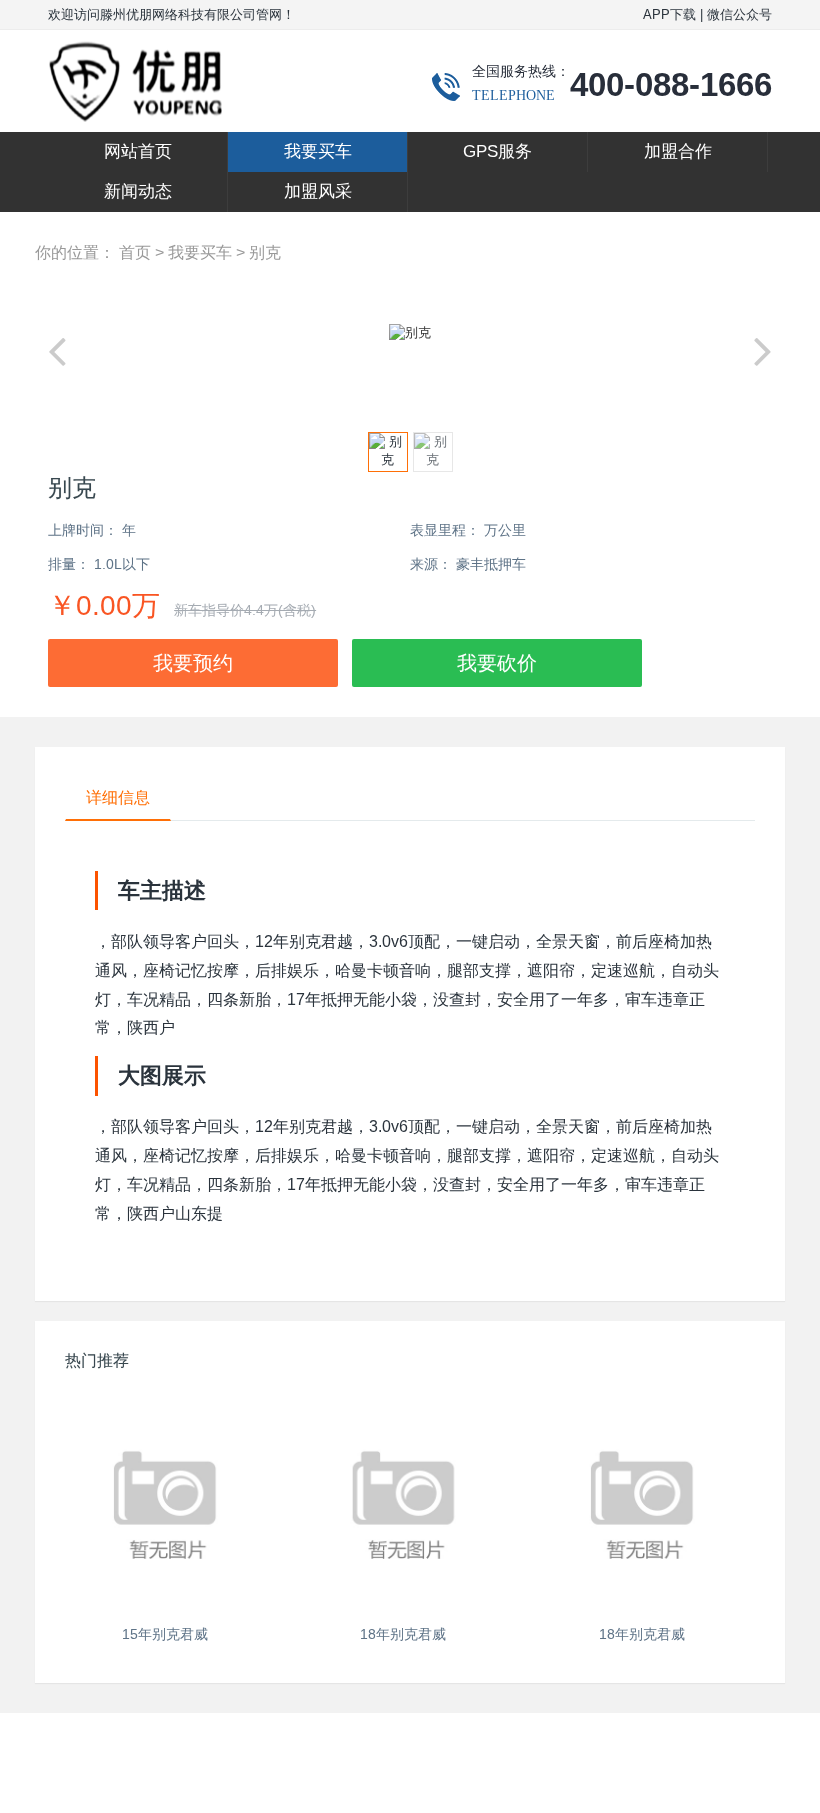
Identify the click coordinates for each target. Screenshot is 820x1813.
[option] (410, 333)
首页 (135, 252)
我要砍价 (497, 663)
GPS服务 (497, 151)
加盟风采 (318, 191)
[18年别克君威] (404, 1503)
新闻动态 (138, 191)
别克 (265, 252)
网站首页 (138, 151)
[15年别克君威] (165, 1503)
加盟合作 (678, 151)
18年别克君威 (403, 1634)
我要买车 (318, 151)
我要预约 (193, 663)
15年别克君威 (165, 1634)
